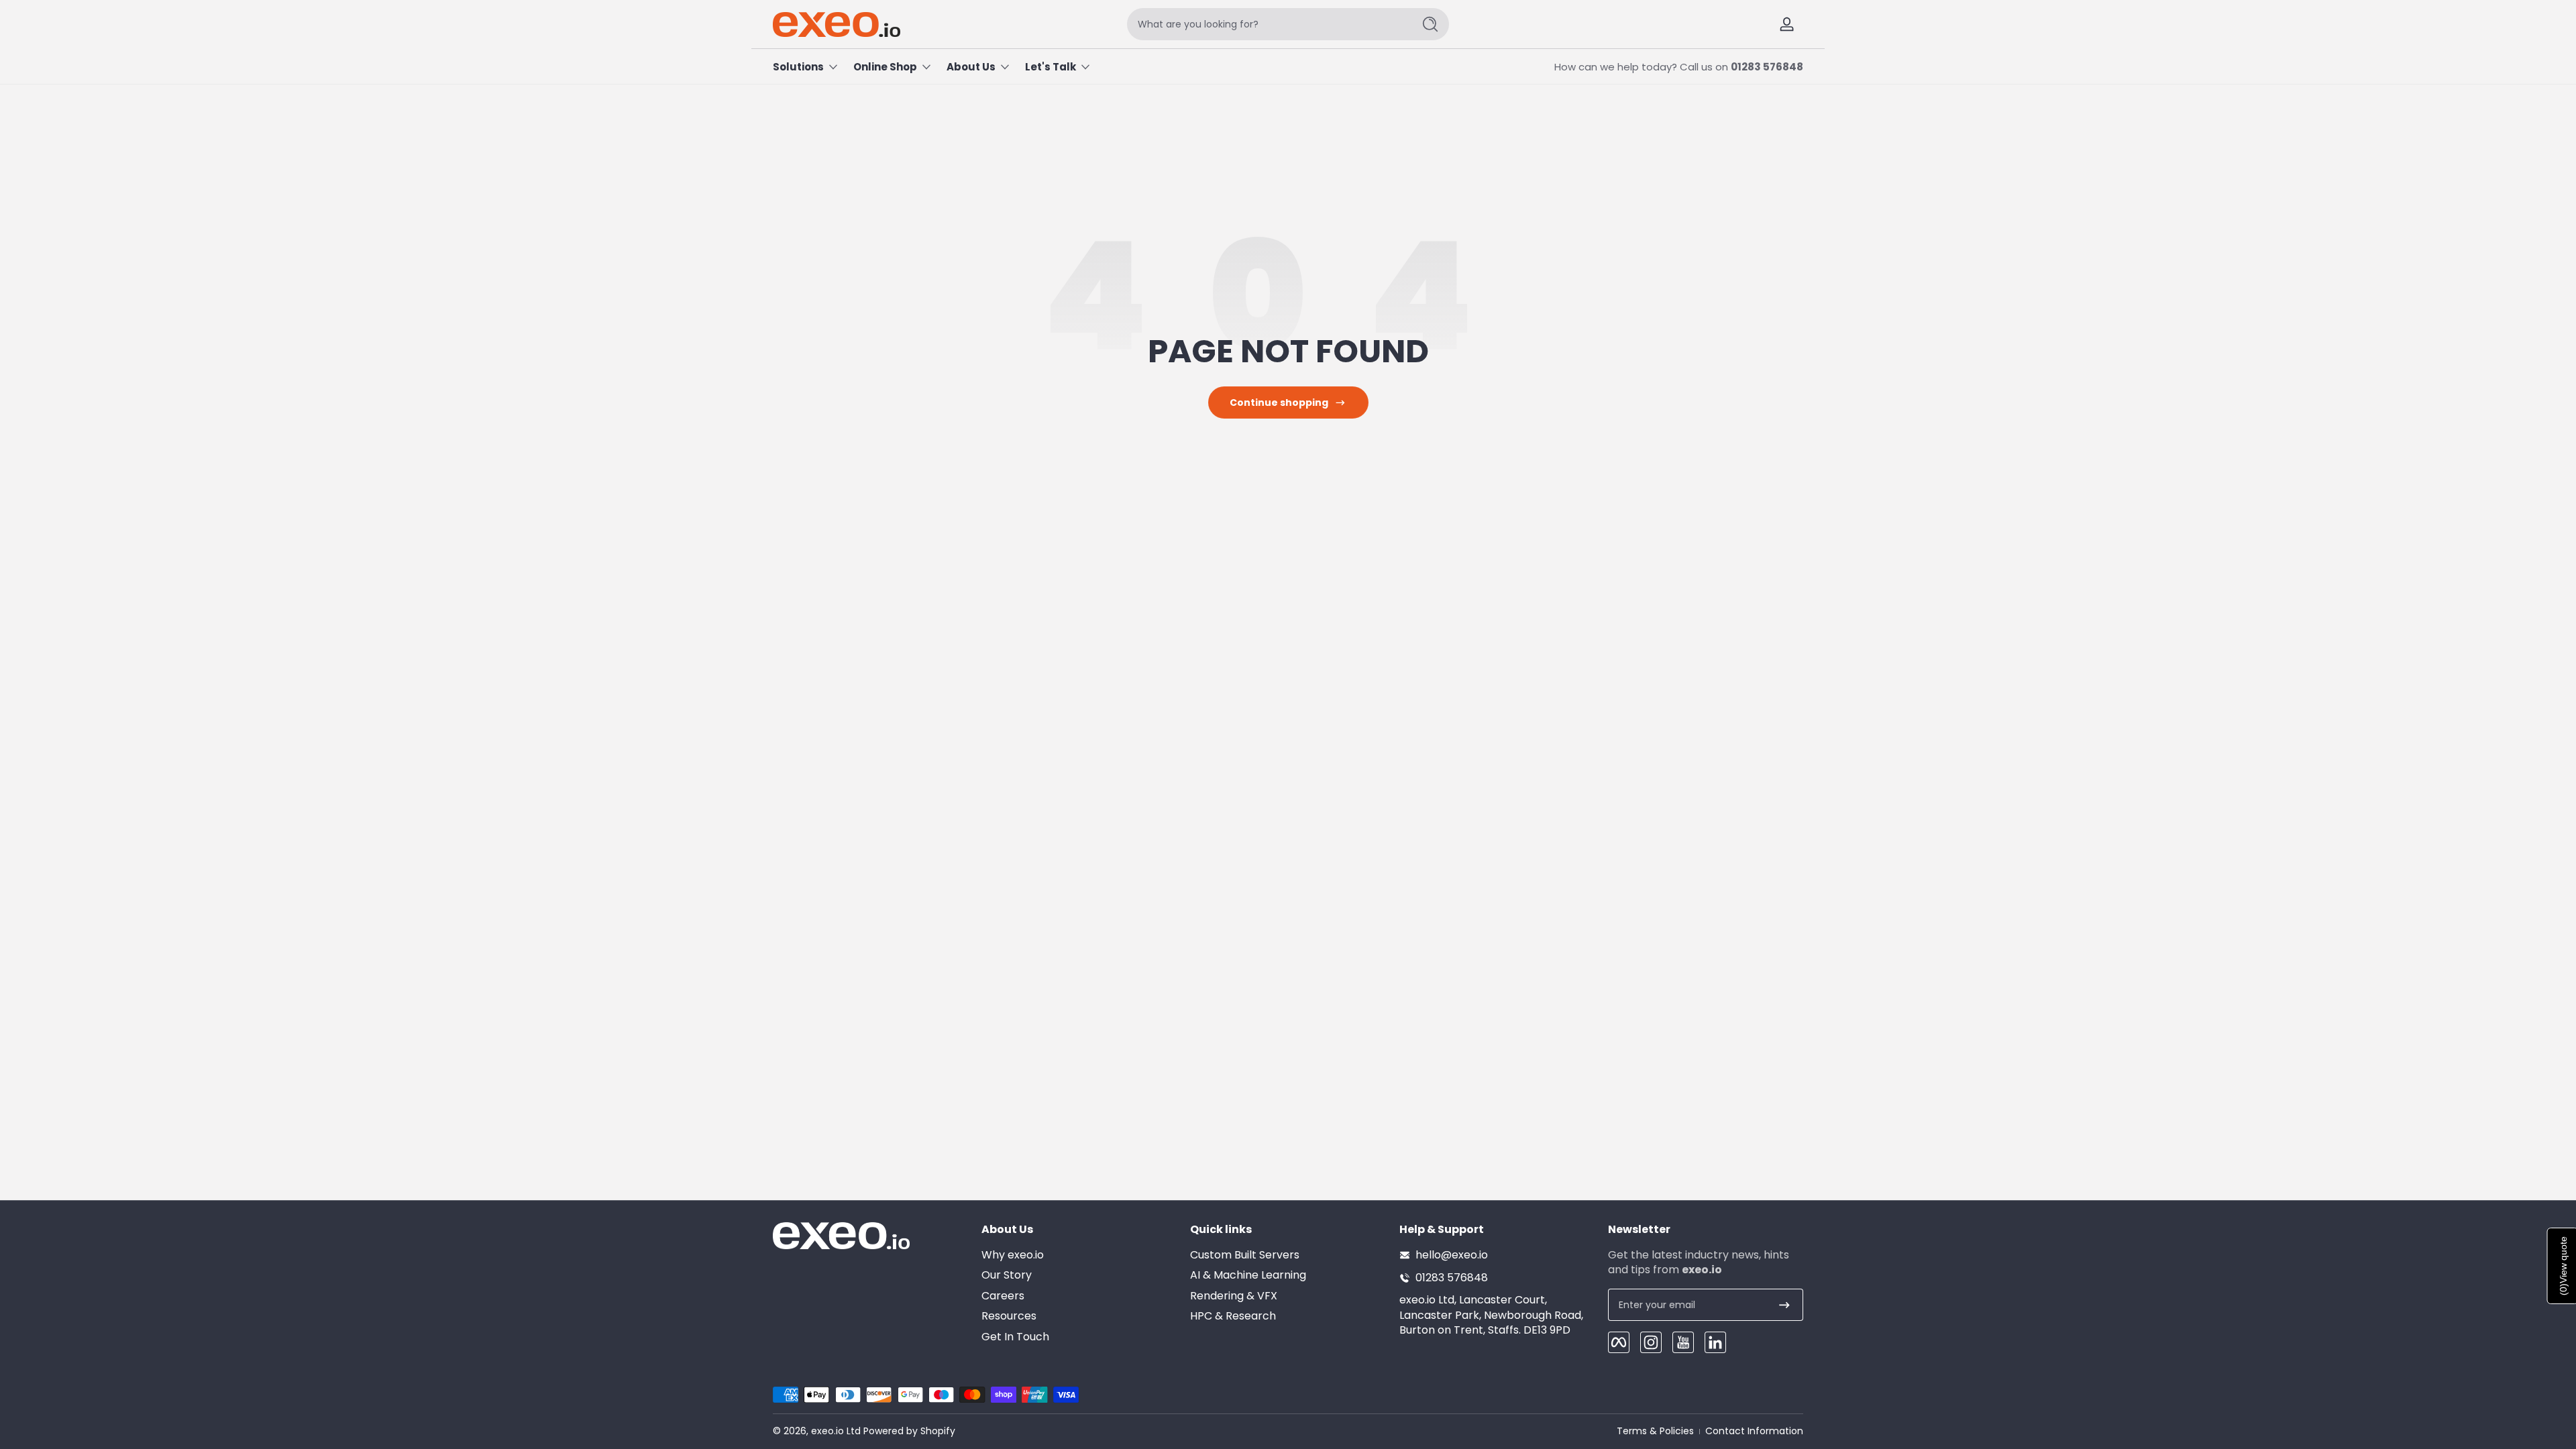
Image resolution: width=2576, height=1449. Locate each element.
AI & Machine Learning (1248, 1275)
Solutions (798, 67)
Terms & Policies (1655, 1431)
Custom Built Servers (1245, 1255)
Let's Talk (1051, 67)
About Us (971, 67)
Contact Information (1754, 1431)
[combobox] (1267, 24)
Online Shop (885, 67)
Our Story (1007, 1275)
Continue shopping (1279, 402)
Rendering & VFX (1234, 1296)
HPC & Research (1233, 1316)
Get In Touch (1015, 1337)
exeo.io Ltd (836, 1431)
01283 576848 (1767, 67)
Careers (1003, 1296)
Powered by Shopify (909, 1431)
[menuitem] (1079, 1255)
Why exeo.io (1013, 1255)
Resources (1009, 1316)
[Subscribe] (1784, 1305)
